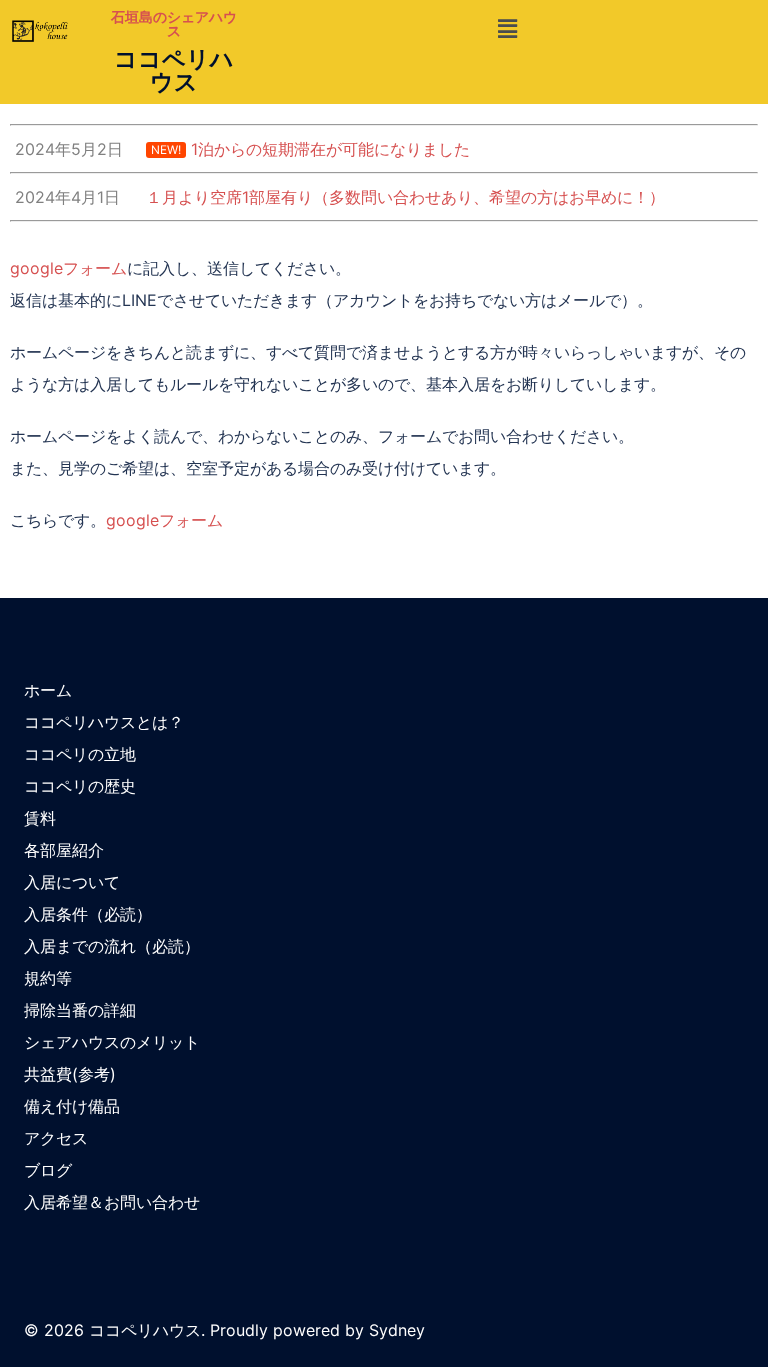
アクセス (56, 1138)
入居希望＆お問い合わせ (112, 1202)
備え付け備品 (72, 1106)
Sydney (397, 1330)
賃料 (40, 818)
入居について (72, 882)
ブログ (48, 1170)
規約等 (48, 978)
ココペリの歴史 (80, 786)
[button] (507, 28)
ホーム (48, 690)
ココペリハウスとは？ (104, 722)
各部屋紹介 (64, 850)
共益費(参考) (70, 1074)
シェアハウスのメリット (112, 1042)
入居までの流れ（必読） (112, 946)
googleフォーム (68, 268)
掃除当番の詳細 (80, 1010)
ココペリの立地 (80, 754)
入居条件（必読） (88, 914)
